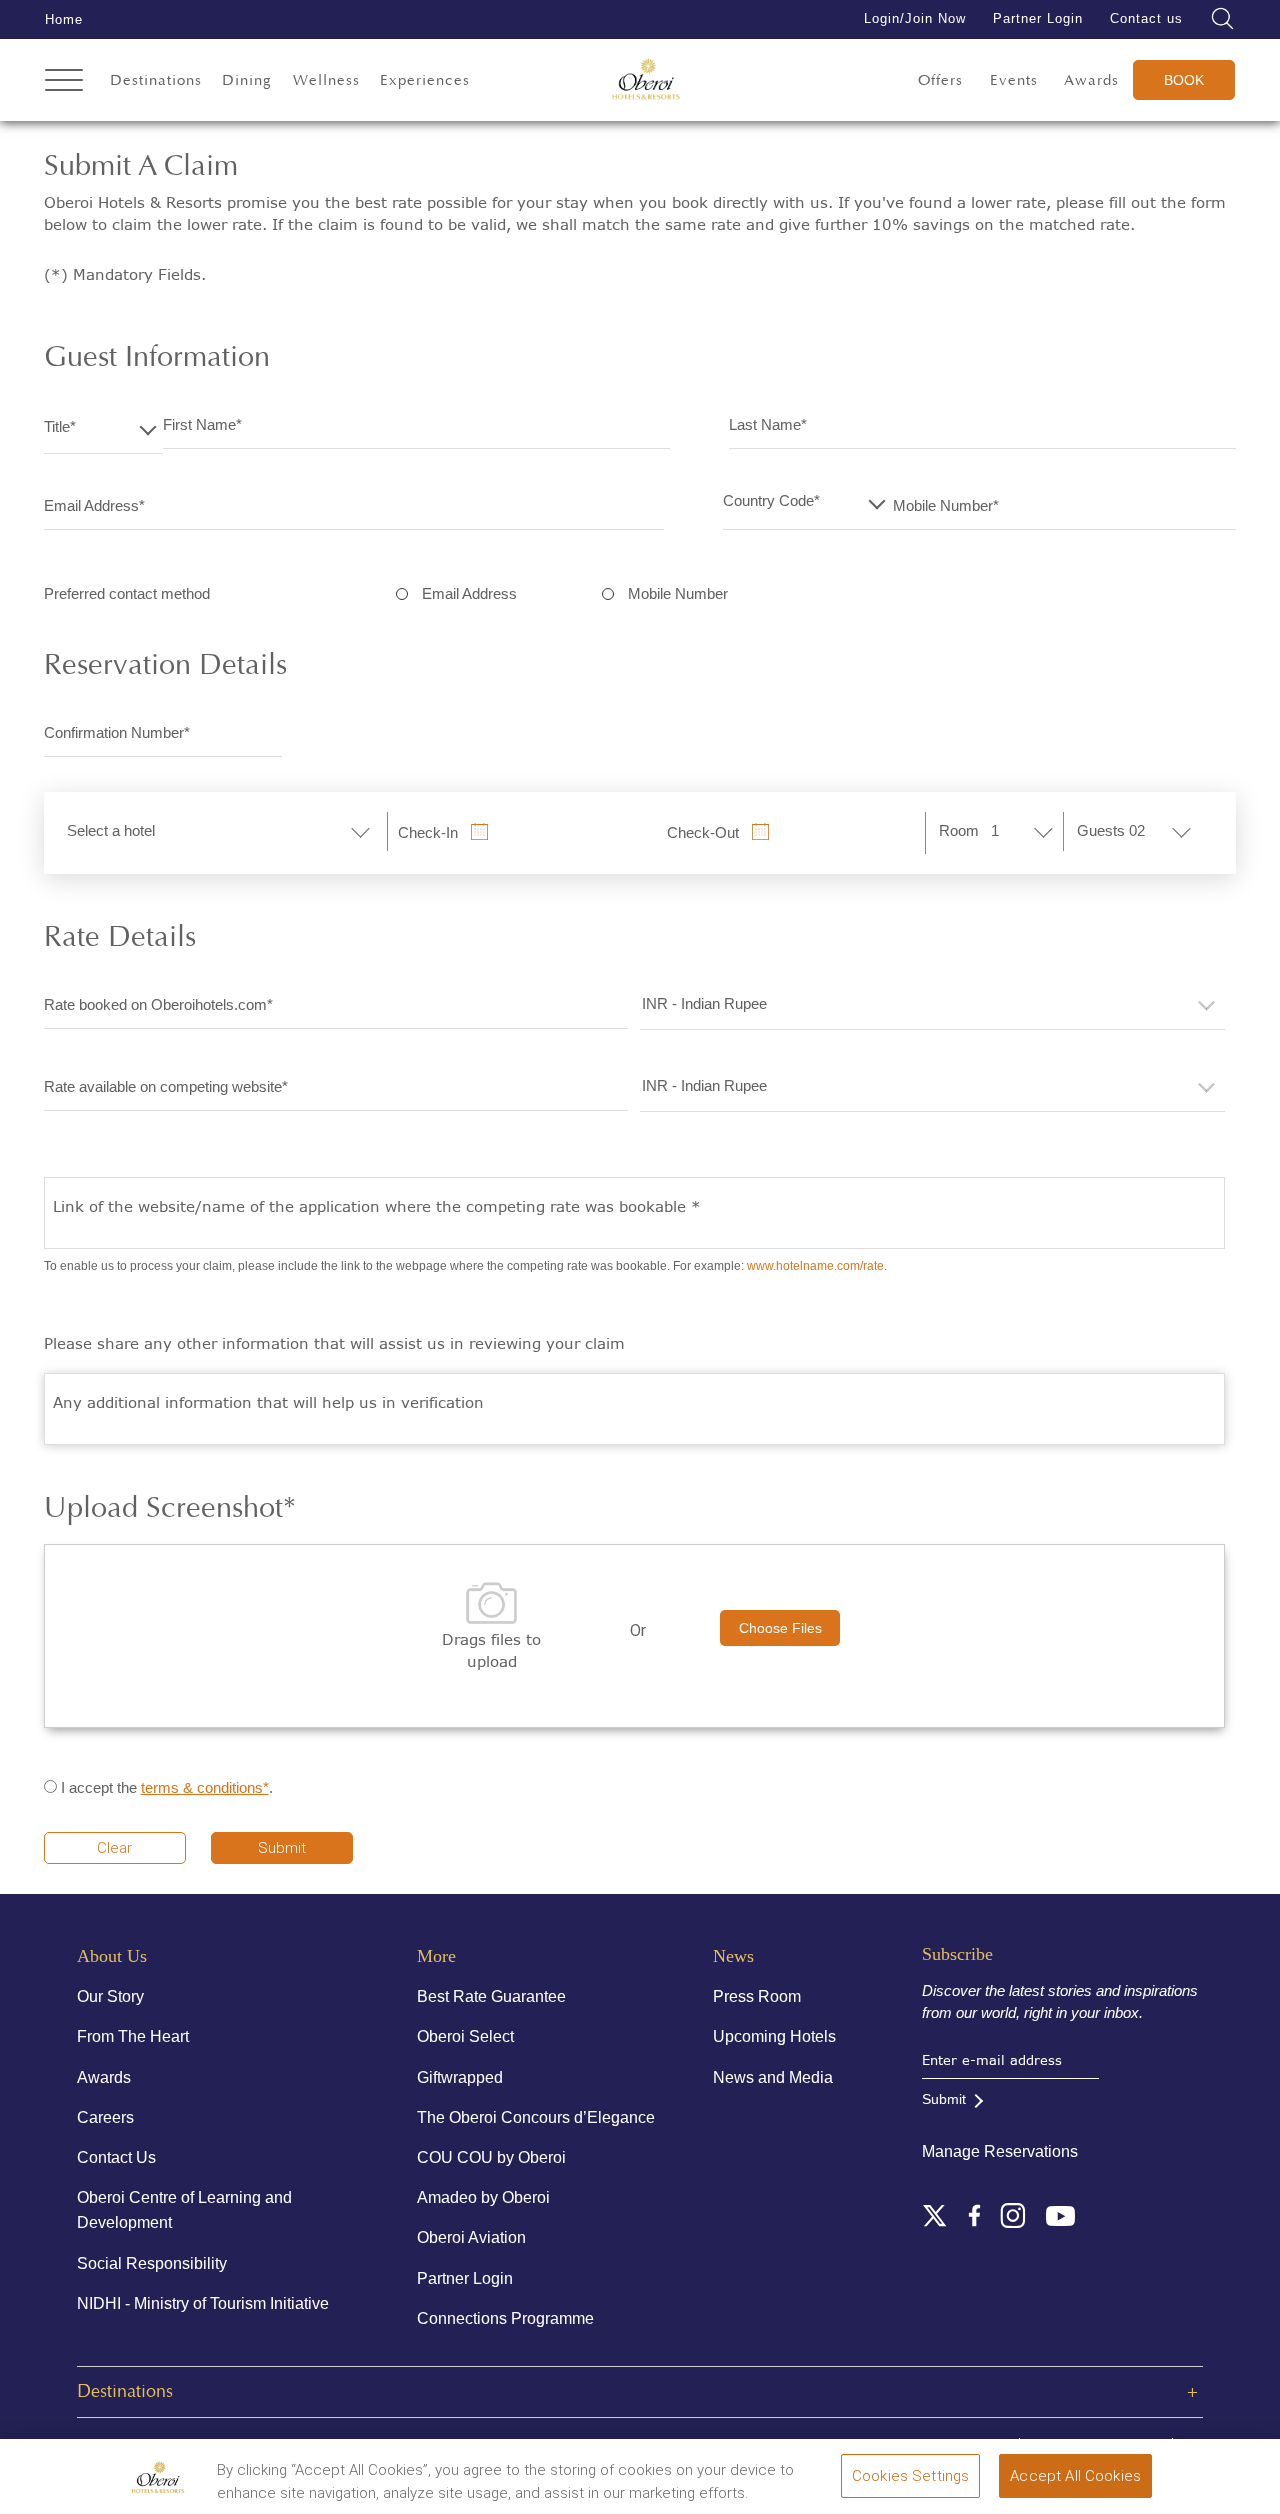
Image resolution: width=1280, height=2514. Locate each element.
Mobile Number (678, 593)
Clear (114, 1848)
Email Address (469, 593)
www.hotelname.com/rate (815, 1266)
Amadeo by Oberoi (483, 2197)
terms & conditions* (205, 1787)
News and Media (773, 2077)
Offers (940, 80)
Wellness (326, 80)
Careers (105, 2117)
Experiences (425, 80)
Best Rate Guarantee (491, 1996)
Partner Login (1038, 18)
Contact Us (116, 2157)
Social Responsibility (152, 2263)
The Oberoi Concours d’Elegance (536, 2117)
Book (1184, 80)
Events (1014, 80)
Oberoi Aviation (471, 2237)
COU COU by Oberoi (491, 2157)
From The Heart (133, 2036)
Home (64, 19)
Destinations (156, 80)
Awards (1091, 80)
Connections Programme (505, 2318)
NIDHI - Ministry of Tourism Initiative (203, 2303)
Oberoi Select (465, 2036)
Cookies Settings (910, 2476)
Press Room (757, 1996)
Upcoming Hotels (774, 2036)
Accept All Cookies (1075, 2476)
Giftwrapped (460, 2077)
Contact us (1146, 18)
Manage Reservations (1000, 2151)
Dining (247, 80)
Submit (282, 1848)
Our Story (110, 1996)
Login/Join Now (915, 18)
